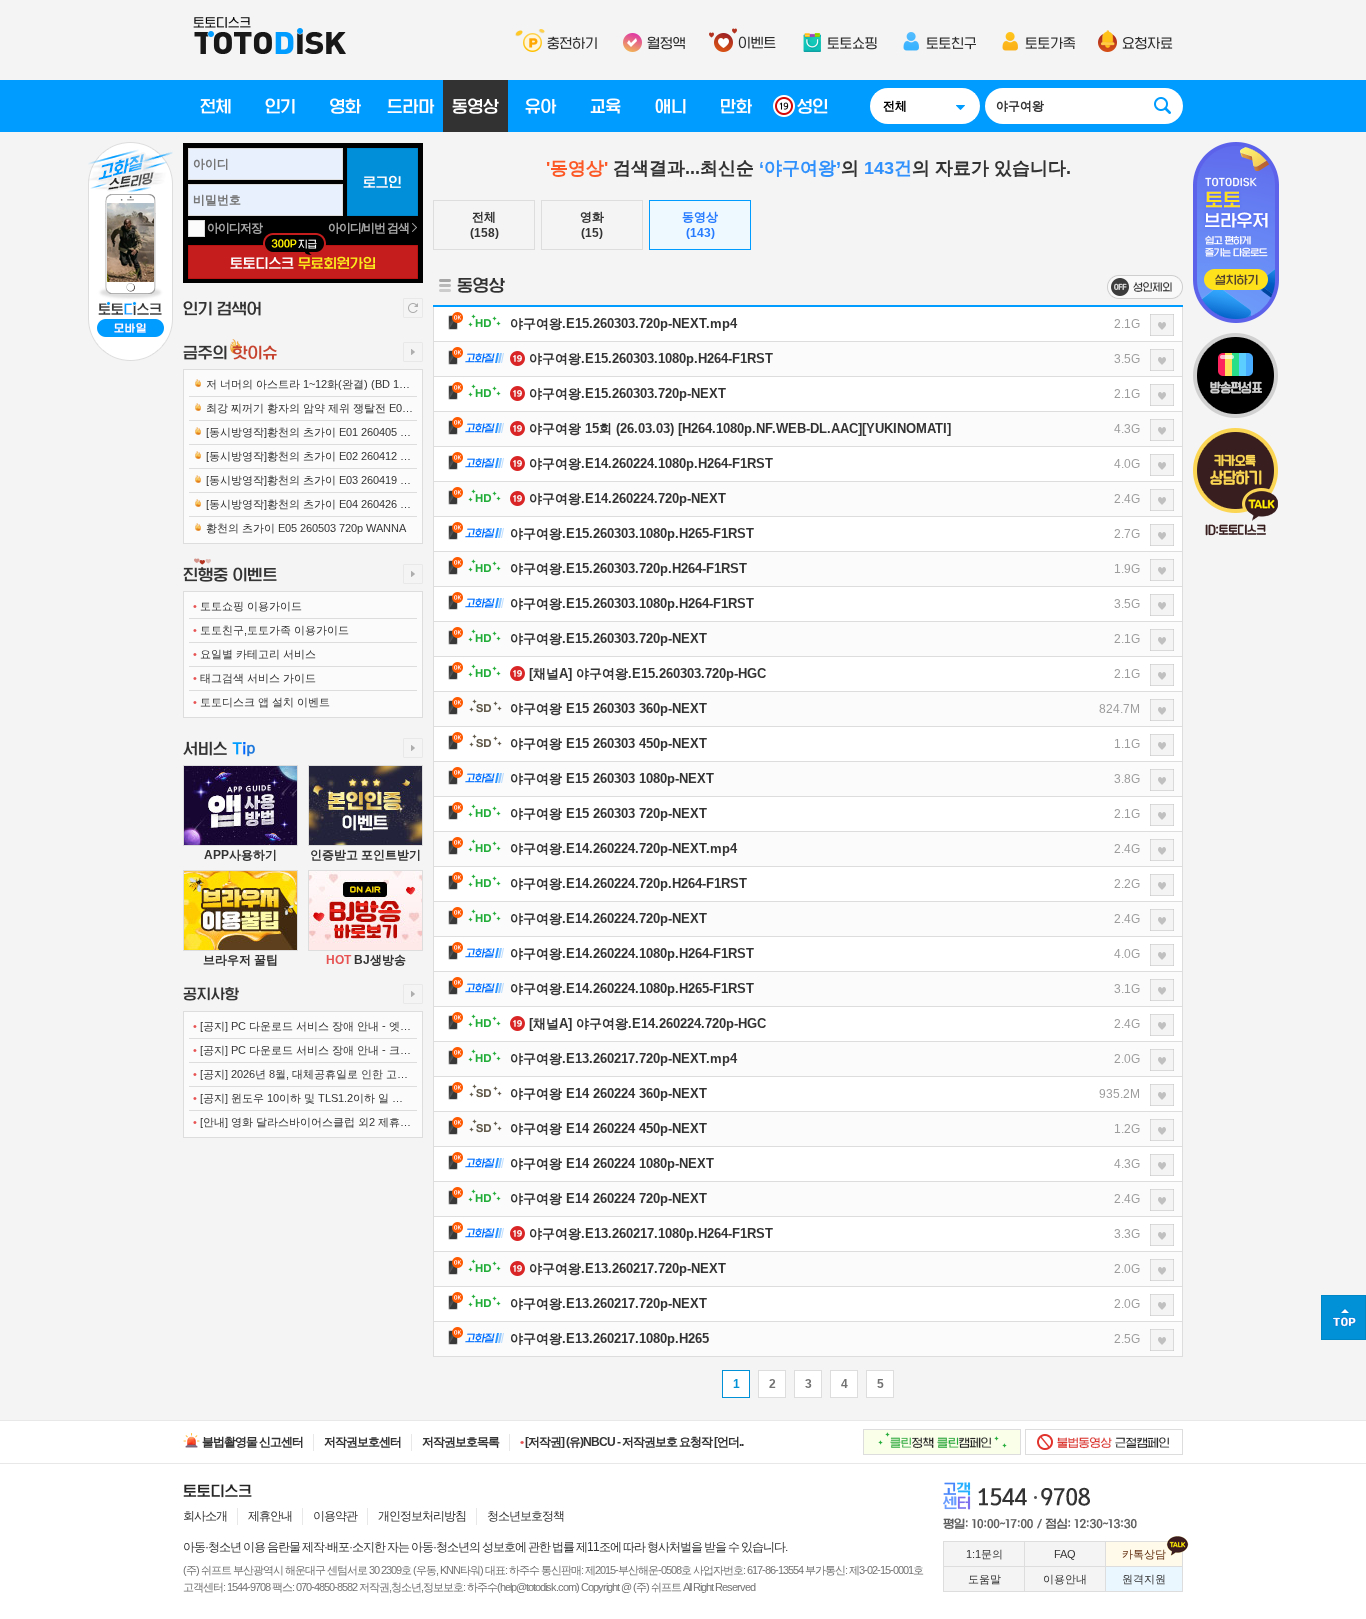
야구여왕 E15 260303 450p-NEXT (608, 743)
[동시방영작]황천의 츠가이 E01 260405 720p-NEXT (302, 435)
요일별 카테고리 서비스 (254, 654)
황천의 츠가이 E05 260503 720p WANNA (304, 528)
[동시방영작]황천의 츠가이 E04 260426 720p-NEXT (302, 507)
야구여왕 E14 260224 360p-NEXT (608, 1093)
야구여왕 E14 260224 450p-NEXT (608, 1128)
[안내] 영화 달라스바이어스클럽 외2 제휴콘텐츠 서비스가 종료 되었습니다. (302, 1126)
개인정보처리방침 (422, 1516)
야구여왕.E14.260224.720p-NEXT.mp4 (623, 848)
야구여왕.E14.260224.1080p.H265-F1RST (632, 988)
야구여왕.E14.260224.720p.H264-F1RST (628, 883)
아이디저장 (234, 228)
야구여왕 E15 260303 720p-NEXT (608, 813)
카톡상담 (1144, 1554)
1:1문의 (984, 1554)
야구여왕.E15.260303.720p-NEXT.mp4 (623, 323)
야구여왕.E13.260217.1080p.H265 (609, 1338)
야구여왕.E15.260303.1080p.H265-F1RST (632, 533)
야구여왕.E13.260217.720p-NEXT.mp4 (623, 1058)
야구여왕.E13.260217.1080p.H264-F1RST (651, 1233)
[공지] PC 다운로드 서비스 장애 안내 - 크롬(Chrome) (302, 1053)
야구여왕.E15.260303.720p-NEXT (627, 393)
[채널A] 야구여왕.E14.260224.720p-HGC (647, 1023)
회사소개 (205, 1516)
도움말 (984, 1579)
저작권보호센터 (362, 1442)
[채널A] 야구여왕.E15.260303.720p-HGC (647, 673)
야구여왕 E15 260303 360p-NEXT (608, 708)
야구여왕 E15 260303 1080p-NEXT (612, 778)
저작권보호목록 (460, 1442)
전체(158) (484, 225)
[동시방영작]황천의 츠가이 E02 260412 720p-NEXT (302, 459)
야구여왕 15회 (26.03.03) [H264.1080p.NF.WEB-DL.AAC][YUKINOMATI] (740, 428)
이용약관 (335, 1516)
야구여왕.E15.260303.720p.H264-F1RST (628, 568)
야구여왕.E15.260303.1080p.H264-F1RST (651, 358)
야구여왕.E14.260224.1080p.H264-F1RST (651, 463)
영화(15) (592, 225)
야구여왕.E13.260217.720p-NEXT (627, 1268)
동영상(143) (700, 225)
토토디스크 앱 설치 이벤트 (261, 702)
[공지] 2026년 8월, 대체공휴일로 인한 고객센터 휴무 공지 (300, 1077)
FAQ (1065, 1554)
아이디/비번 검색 (369, 228)
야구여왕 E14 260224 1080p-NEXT (612, 1163)
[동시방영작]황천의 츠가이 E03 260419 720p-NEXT (302, 483)
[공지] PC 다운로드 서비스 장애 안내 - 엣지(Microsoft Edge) (302, 1029)
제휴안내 (270, 1516)
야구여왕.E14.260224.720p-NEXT (627, 498)
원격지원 (1144, 1579)
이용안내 (1065, 1579)
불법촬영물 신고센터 (251, 1442)
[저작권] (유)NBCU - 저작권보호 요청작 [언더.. (631, 1442)
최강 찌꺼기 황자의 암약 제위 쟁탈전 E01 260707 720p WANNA (300, 411)
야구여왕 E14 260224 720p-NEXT (608, 1198)
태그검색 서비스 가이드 (254, 678)
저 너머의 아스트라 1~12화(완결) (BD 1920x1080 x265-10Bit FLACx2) (302, 387)
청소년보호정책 (525, 1516)
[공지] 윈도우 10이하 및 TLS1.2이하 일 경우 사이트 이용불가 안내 (298, 1101)
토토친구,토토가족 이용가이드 (271, 630)
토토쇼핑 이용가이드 (247, 606)
